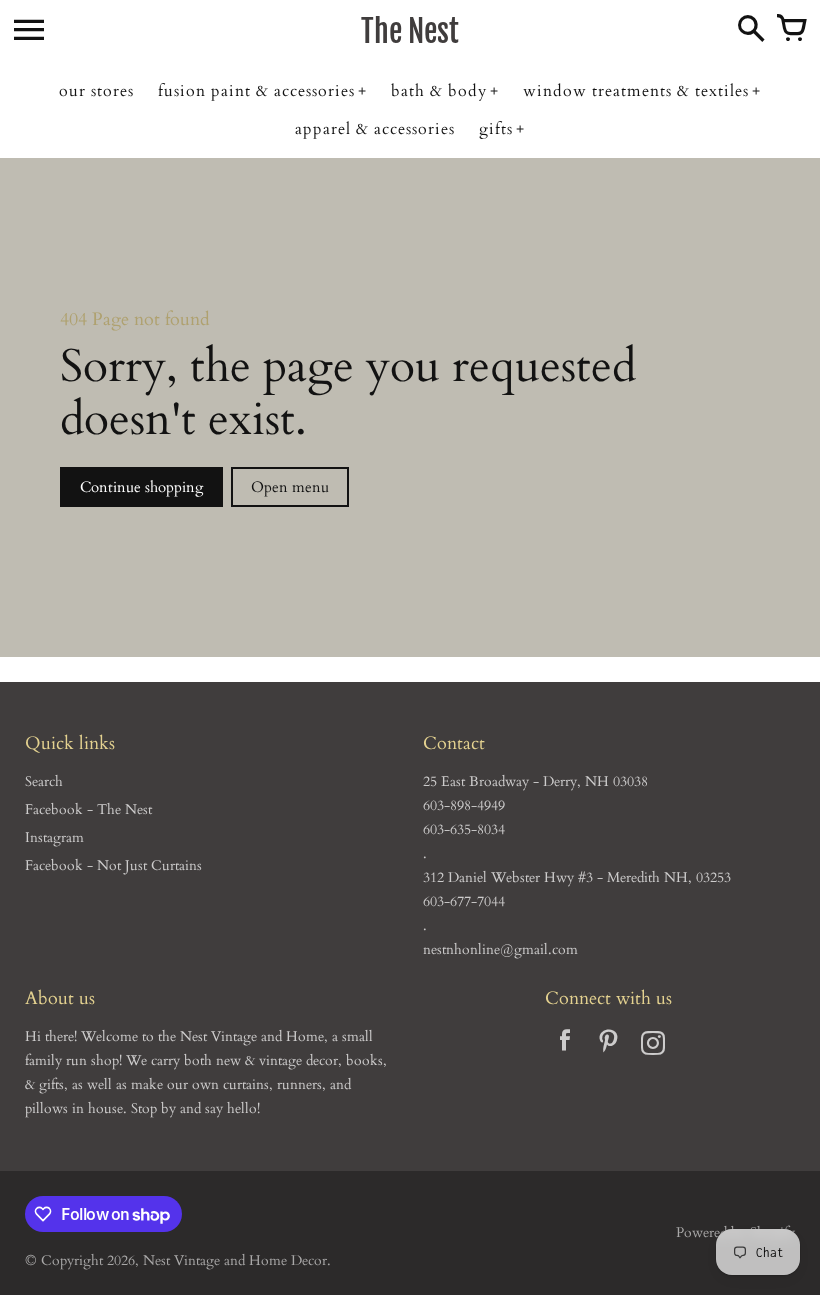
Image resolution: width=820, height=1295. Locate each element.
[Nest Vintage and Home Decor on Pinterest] (609, 1046)
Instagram (54, 837)
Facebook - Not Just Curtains (113, 865)
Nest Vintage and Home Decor (235, 1260)
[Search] (751, 30)
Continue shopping (141, 487)
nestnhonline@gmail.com (500, 949)
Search (44, 781)
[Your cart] (791, 30)
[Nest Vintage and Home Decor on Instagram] (653, 1046)
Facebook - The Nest (88, 809)
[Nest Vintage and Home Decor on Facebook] (565, 1046)
